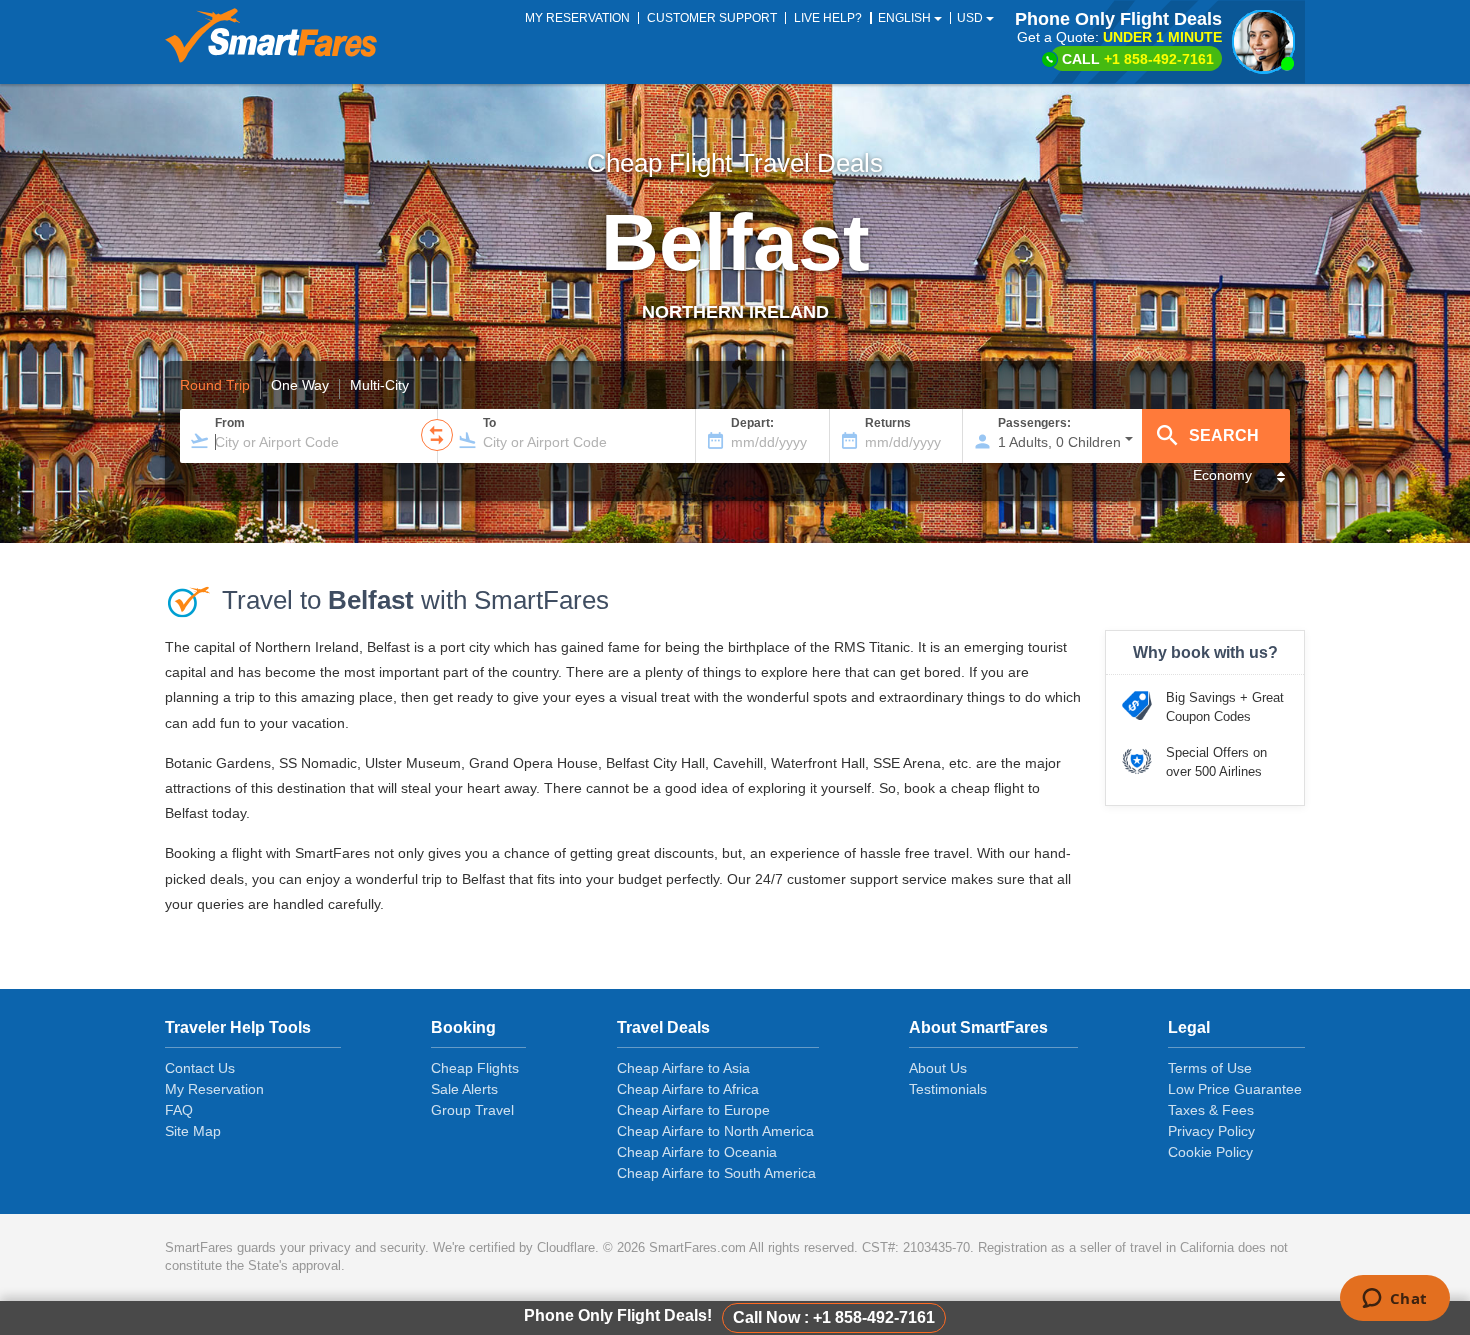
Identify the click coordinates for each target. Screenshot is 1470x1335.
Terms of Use (1210, 1068)
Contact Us (200, 1068)
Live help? (828, 18)
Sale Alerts (464, 1089)
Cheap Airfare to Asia (683, 1068)
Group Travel (472, 1110)
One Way (300, 386)
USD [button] (971, 18)
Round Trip (215, 386)
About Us (938, 1068)
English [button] (906, 18)
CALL (1138, 59)
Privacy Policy (1211, 1131)
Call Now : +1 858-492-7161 (834, 1317)
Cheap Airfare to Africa (688, 1089)
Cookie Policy (1210, 1152)
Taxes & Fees (1211, 1110)
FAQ (179, 1110)
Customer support (712, 18)
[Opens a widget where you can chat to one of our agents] (1394, 1300)
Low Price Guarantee (1235, 1089)
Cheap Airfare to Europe (693, 1110)
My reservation (577, 18)
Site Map (193, 1131)
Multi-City (379, 386)
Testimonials (948, 1089)
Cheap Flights (475, 1068)
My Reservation (214, 1089)
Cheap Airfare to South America (716, 1173)
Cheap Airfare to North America (715, 1131)
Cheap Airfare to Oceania (697, 1152)
